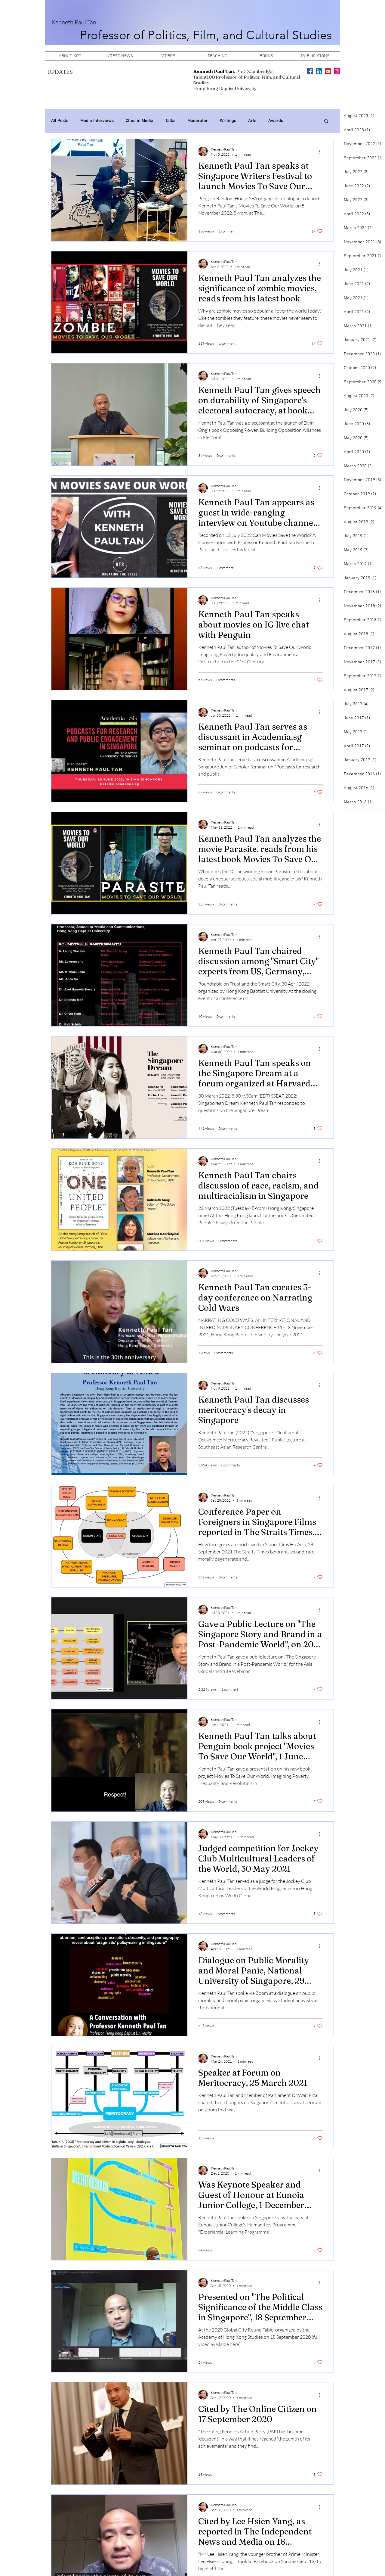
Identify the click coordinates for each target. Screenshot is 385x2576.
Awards (276, 121)
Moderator (198, 121)
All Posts (60, 121)
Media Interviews (97, 121)
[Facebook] (310, 71)
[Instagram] (337, 71)
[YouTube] (328, 71)
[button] (326, 121)
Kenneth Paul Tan (74, 22)
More (300, 121)
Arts (252, 121)
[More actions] (322, 151)
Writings (228, 121)
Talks (170, 121)
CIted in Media (140, 121)
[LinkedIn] (319, 71)
